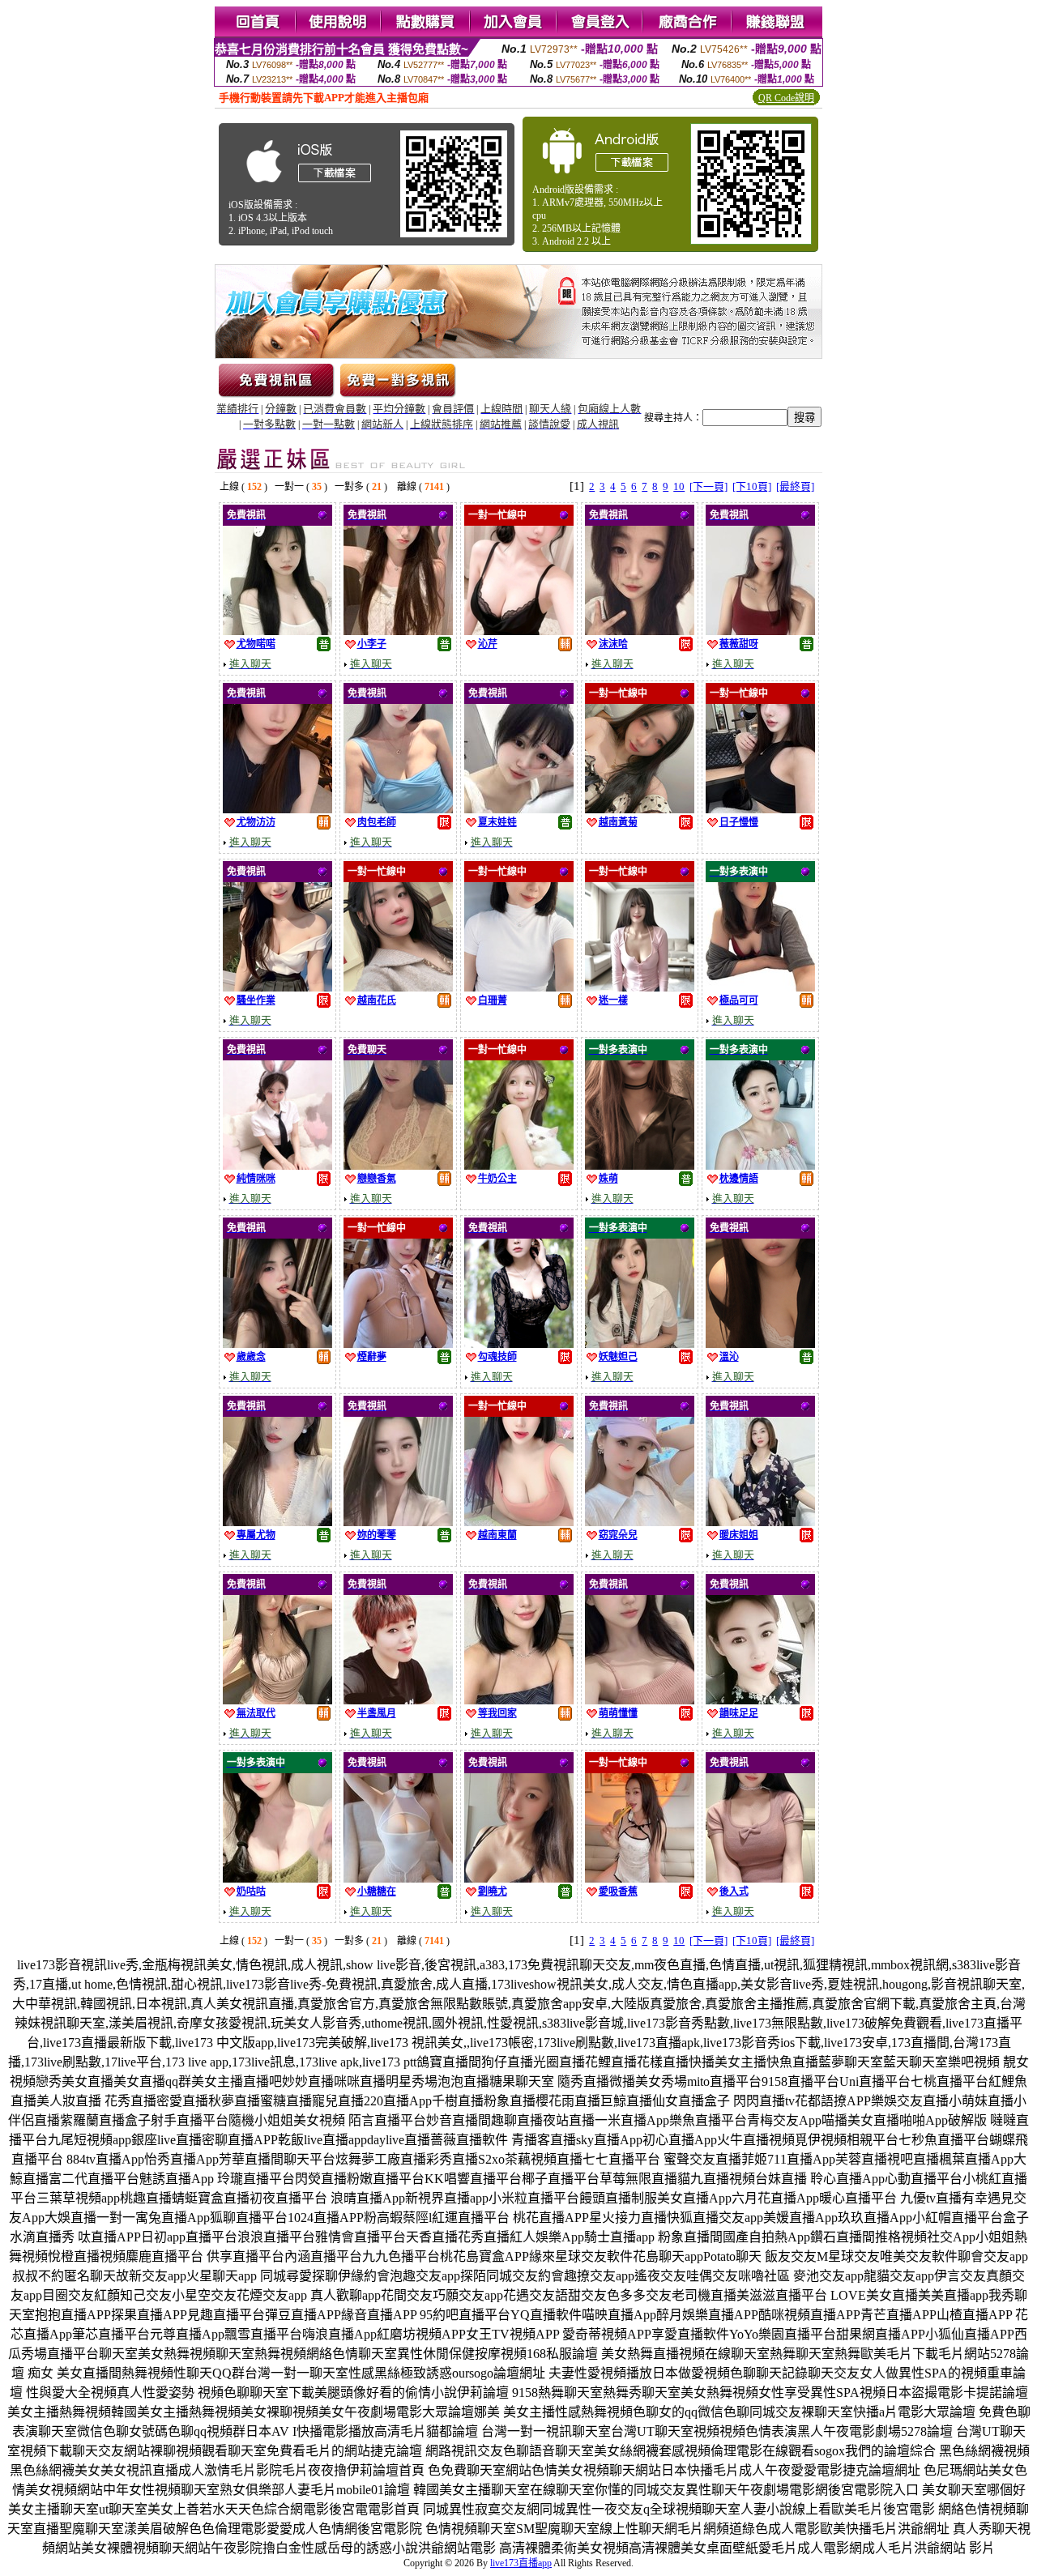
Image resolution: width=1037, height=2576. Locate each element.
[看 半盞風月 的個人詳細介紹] (398, 1700)
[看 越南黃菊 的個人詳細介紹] (640, 809)
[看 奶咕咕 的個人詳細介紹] (277, 1878)
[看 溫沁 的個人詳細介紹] (760, 1343)
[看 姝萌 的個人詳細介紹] (640, 1165)
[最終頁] (795, 486)
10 (679, 486)
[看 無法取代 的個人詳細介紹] (277, 1700)
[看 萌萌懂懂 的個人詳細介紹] (640, 1700)
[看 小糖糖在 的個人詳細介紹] (398, 1878)
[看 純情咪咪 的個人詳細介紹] (277, 1165)
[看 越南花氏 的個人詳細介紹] (398, 987)
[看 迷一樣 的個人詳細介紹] (640, 987)
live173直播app (521, 2563)
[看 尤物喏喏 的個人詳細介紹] (277, 631)
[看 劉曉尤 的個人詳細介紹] (519, 1878)
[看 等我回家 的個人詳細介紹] (519, 1700)
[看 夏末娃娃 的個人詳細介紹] (519, 809)
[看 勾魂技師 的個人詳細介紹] (519, 1343)
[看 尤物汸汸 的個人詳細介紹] (277, 809)
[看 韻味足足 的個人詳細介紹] (760, 1700)
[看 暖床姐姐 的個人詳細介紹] (760, 1522)
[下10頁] (752, 486)
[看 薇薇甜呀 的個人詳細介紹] (760, 631)
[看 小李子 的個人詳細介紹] (398, 631)
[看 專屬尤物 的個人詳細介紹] (277, 1522)
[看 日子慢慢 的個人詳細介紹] (760, 809)
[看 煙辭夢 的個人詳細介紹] (398, 1343)
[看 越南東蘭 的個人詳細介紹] (519, 1522)
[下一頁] (708, 486)
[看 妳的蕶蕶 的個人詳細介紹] (398, 1522)
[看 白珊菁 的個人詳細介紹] (519, 987)
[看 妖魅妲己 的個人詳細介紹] (640, 1343)
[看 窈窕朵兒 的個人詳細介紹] (640, 1522)
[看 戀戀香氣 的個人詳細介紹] (398, 1165)
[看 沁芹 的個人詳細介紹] (519, 631)
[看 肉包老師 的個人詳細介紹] (398, 809)
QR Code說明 (786, 98)
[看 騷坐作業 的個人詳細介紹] (277, 987)
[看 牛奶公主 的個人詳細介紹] (519, 1165)
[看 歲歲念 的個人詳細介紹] (277, 1343)
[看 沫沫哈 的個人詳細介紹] (640, 631)
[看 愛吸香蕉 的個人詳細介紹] (640, 1878)
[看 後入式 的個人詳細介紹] (760, 1878)
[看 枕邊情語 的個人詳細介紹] (760, 1165)
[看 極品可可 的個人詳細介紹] (760, 987)
